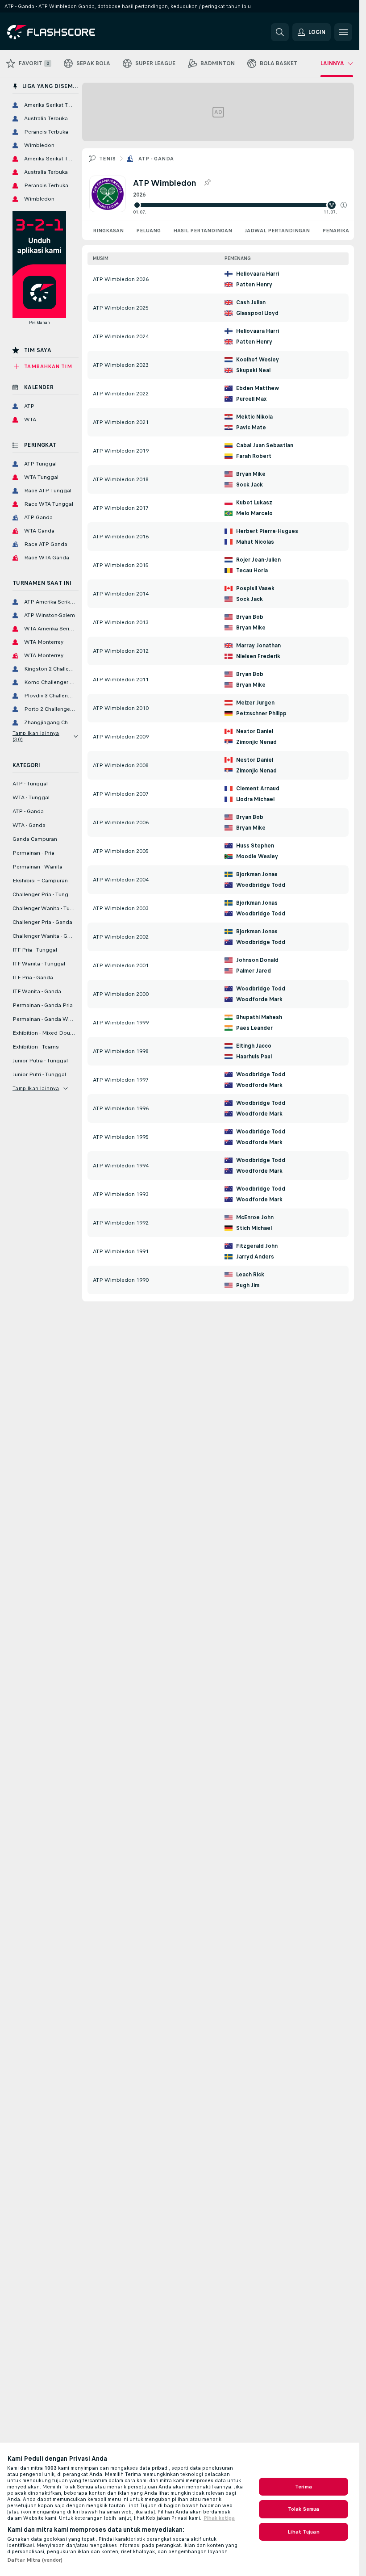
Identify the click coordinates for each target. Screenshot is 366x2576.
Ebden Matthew (258, 388)
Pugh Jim (248, 1285)
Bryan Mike (251, 474)
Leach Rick (250, 1275)
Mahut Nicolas (255, 542)
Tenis (107, 159)
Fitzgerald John (257, 1246)
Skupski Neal (253, 370)
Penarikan (338, 231)
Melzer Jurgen (255, 703)
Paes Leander (254, 1028)
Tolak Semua (304, 2509)
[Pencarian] (280, 32)
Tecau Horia (252, 571)
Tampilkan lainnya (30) (36, 736)
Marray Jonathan (258, 646)
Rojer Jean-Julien (258, 560)
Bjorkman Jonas (257, 874)
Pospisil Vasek (255, 588)
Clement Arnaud (258, 789)
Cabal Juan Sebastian (265, 445)
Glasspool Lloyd (257, 313)
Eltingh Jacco (254, 1046)
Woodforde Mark (259, 999)
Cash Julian (251, 302)
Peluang (148, 231)
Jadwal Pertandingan (277, 231)
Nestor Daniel (255, 731)
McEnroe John (255, 1217)
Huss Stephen (255, 846)
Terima (304, 2487)
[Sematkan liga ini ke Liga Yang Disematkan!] (207, 183)
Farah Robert (254, 456)
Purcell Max (251, 399)
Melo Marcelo (254, 513)
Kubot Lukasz (254, 503)
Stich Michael (254, 1228)
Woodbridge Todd (261, 885)
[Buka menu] (343, 32)
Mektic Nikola (254, 417)
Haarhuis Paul (254, 1057)
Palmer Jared (254, 971)
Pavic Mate (251, 428)
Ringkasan (108, 231)
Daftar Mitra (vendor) (35, 2560)
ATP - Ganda (156, 159)
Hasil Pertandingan (203, 231)
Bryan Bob (250, 617)
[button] (344, 205)
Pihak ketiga (219, 2518)
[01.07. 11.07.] (240, 205)
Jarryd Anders (255, 1257)
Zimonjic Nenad (256, 742)
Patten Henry (254, 285)
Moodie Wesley (257, 856)
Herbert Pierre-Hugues (267, 531)
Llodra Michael (255, 799)
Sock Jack (250, 485)
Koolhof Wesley (258, 360)
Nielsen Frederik (258, 656)
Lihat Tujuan (303, 2532)
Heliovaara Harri (258, 274)
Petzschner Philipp (261, 713)
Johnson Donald (257, 960)
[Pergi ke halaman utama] (69, 32)
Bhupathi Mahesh (259, 1017)
